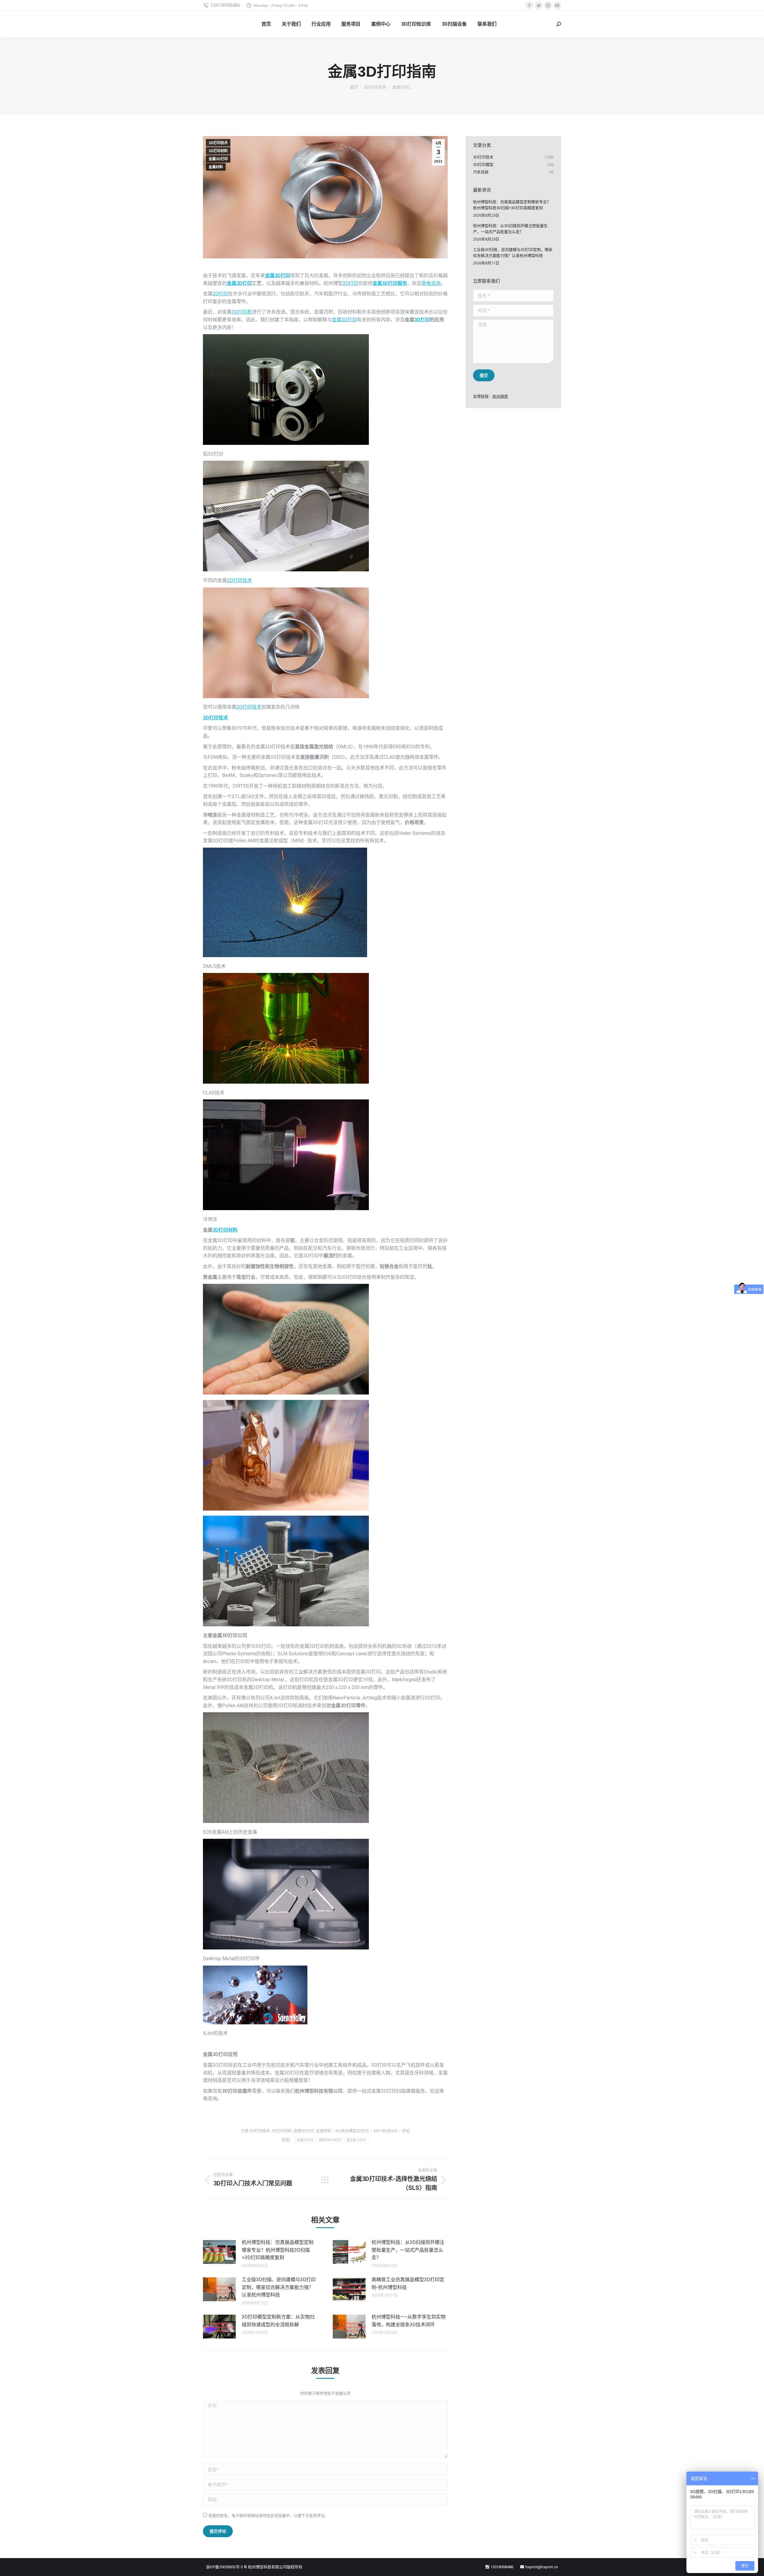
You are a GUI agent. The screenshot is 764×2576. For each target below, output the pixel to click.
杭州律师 (500, 396)
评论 (406, 2131)
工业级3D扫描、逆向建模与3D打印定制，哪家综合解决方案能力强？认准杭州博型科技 (279, 2287)
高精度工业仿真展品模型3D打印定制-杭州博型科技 (408, 2283)
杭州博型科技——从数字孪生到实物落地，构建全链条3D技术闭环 (409, 2321)
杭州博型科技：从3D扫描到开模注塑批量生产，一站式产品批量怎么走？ (408, 2250)
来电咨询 (431, 283)
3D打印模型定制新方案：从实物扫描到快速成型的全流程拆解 (278, 2321)
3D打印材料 (218, 151)
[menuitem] (266, 24)
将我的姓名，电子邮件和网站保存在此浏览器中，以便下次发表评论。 (268, 2516)
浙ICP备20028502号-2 (224, 2567)
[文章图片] (219, 2252)
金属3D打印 (218, 159)
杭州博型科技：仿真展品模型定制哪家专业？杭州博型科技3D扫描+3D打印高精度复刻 (278, 2250)
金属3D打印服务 (390, 283)
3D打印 (350, 283)
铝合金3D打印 (356, 2140)
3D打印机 (242, 312)
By (352, 2131)
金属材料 (216, 167)
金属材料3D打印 (330, 2140)
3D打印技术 (218, 143)
